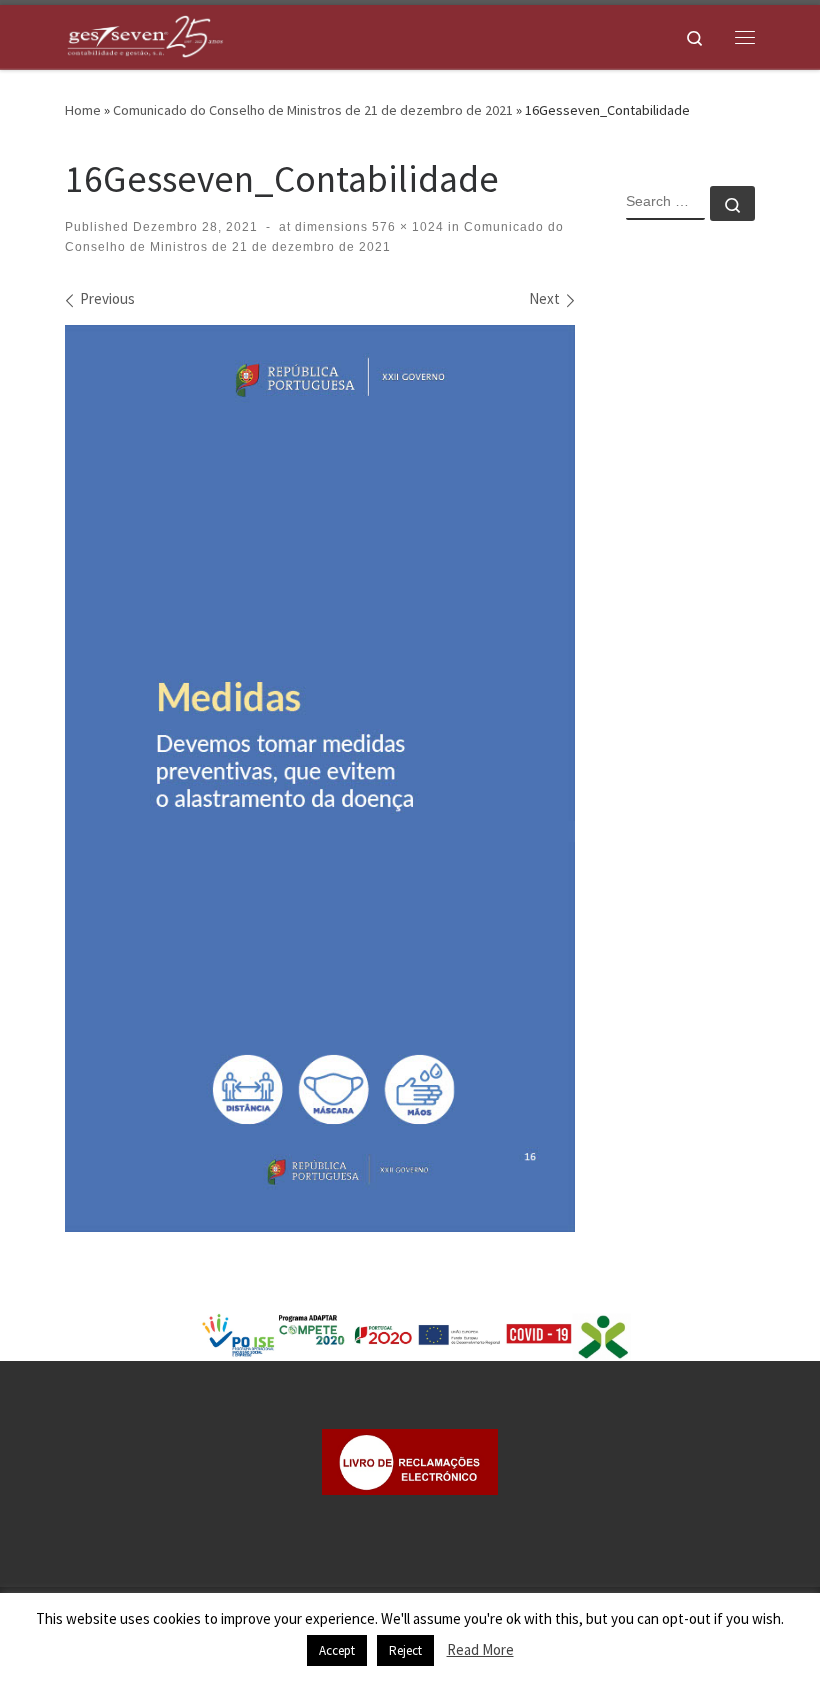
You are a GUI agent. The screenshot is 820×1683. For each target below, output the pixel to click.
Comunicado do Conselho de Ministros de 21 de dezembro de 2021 (313, 110)
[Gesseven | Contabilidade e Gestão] (145, 34)
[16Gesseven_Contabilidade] (320, 778)
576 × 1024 (406, 227)
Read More (480, 1649)
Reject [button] (405, 1650)
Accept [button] (337, 1650)
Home (83, 110)
